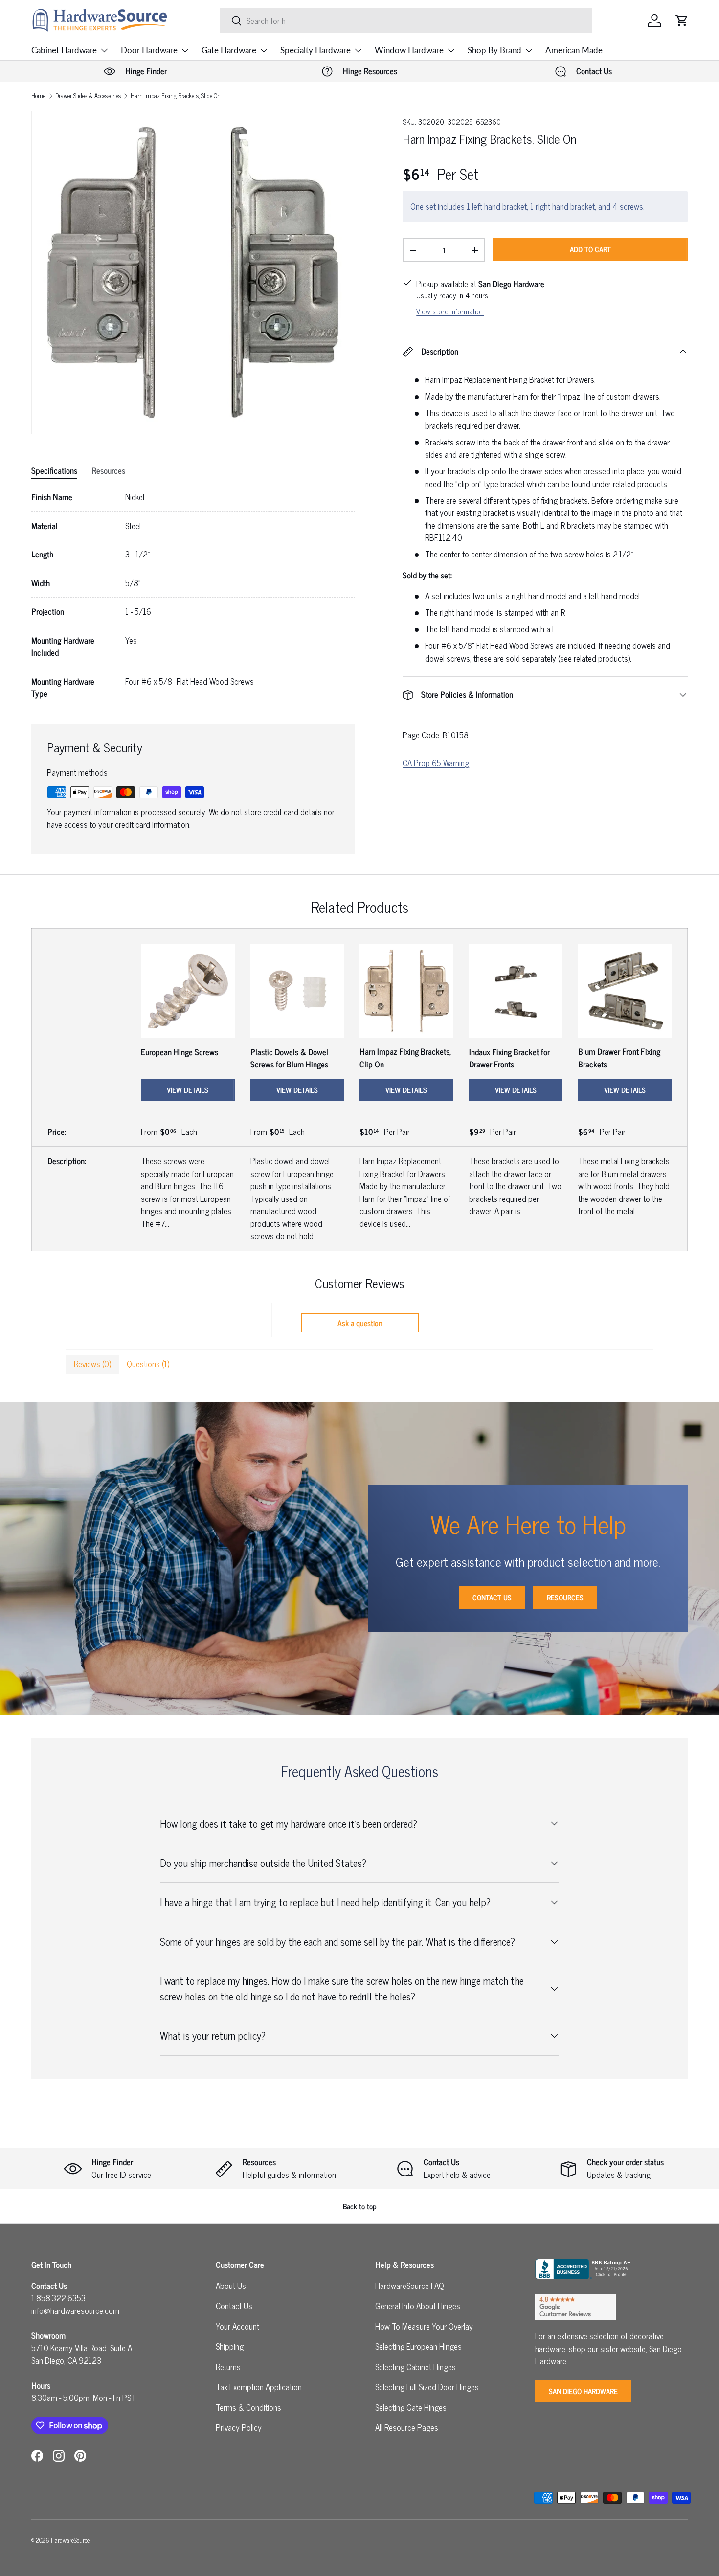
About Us (231, 2286)
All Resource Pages (407, 2427)
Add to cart (590, 249)
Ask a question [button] (360, 1323)
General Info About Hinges (418, 2306)
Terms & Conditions (248, 2407)
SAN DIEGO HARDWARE (583, 2391)
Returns (228, 2367)
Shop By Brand (494, 50)
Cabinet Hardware (64, 50)
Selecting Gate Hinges (411, 2407)
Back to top (360, 2206)
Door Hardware (149, 50)
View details (188, 1090)
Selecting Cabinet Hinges (416, 2367)
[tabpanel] (193, 596)
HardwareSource (70, 2540)
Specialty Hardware (315, 50)
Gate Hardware (229, 50)
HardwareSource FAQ (410, 2286)
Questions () (148, 1364)
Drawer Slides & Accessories (88, 96)
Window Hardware (409, 50)
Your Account (237, 2326)
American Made (574, 50)
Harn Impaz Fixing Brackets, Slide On (176, 96)
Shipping (230, 2346)
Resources (565, 1597)
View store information (450, 311)
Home (38, 96)
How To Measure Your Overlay (424, 2326)
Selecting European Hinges (418, 2346)
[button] (682, 21)
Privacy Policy (239, 2427)
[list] (193, 272)
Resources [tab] (109, 470)
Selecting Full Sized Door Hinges (427, 2387)
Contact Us (492, 1597)
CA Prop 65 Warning (436, 763)
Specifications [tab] (54, 470)
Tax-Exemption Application (259, 2387)
